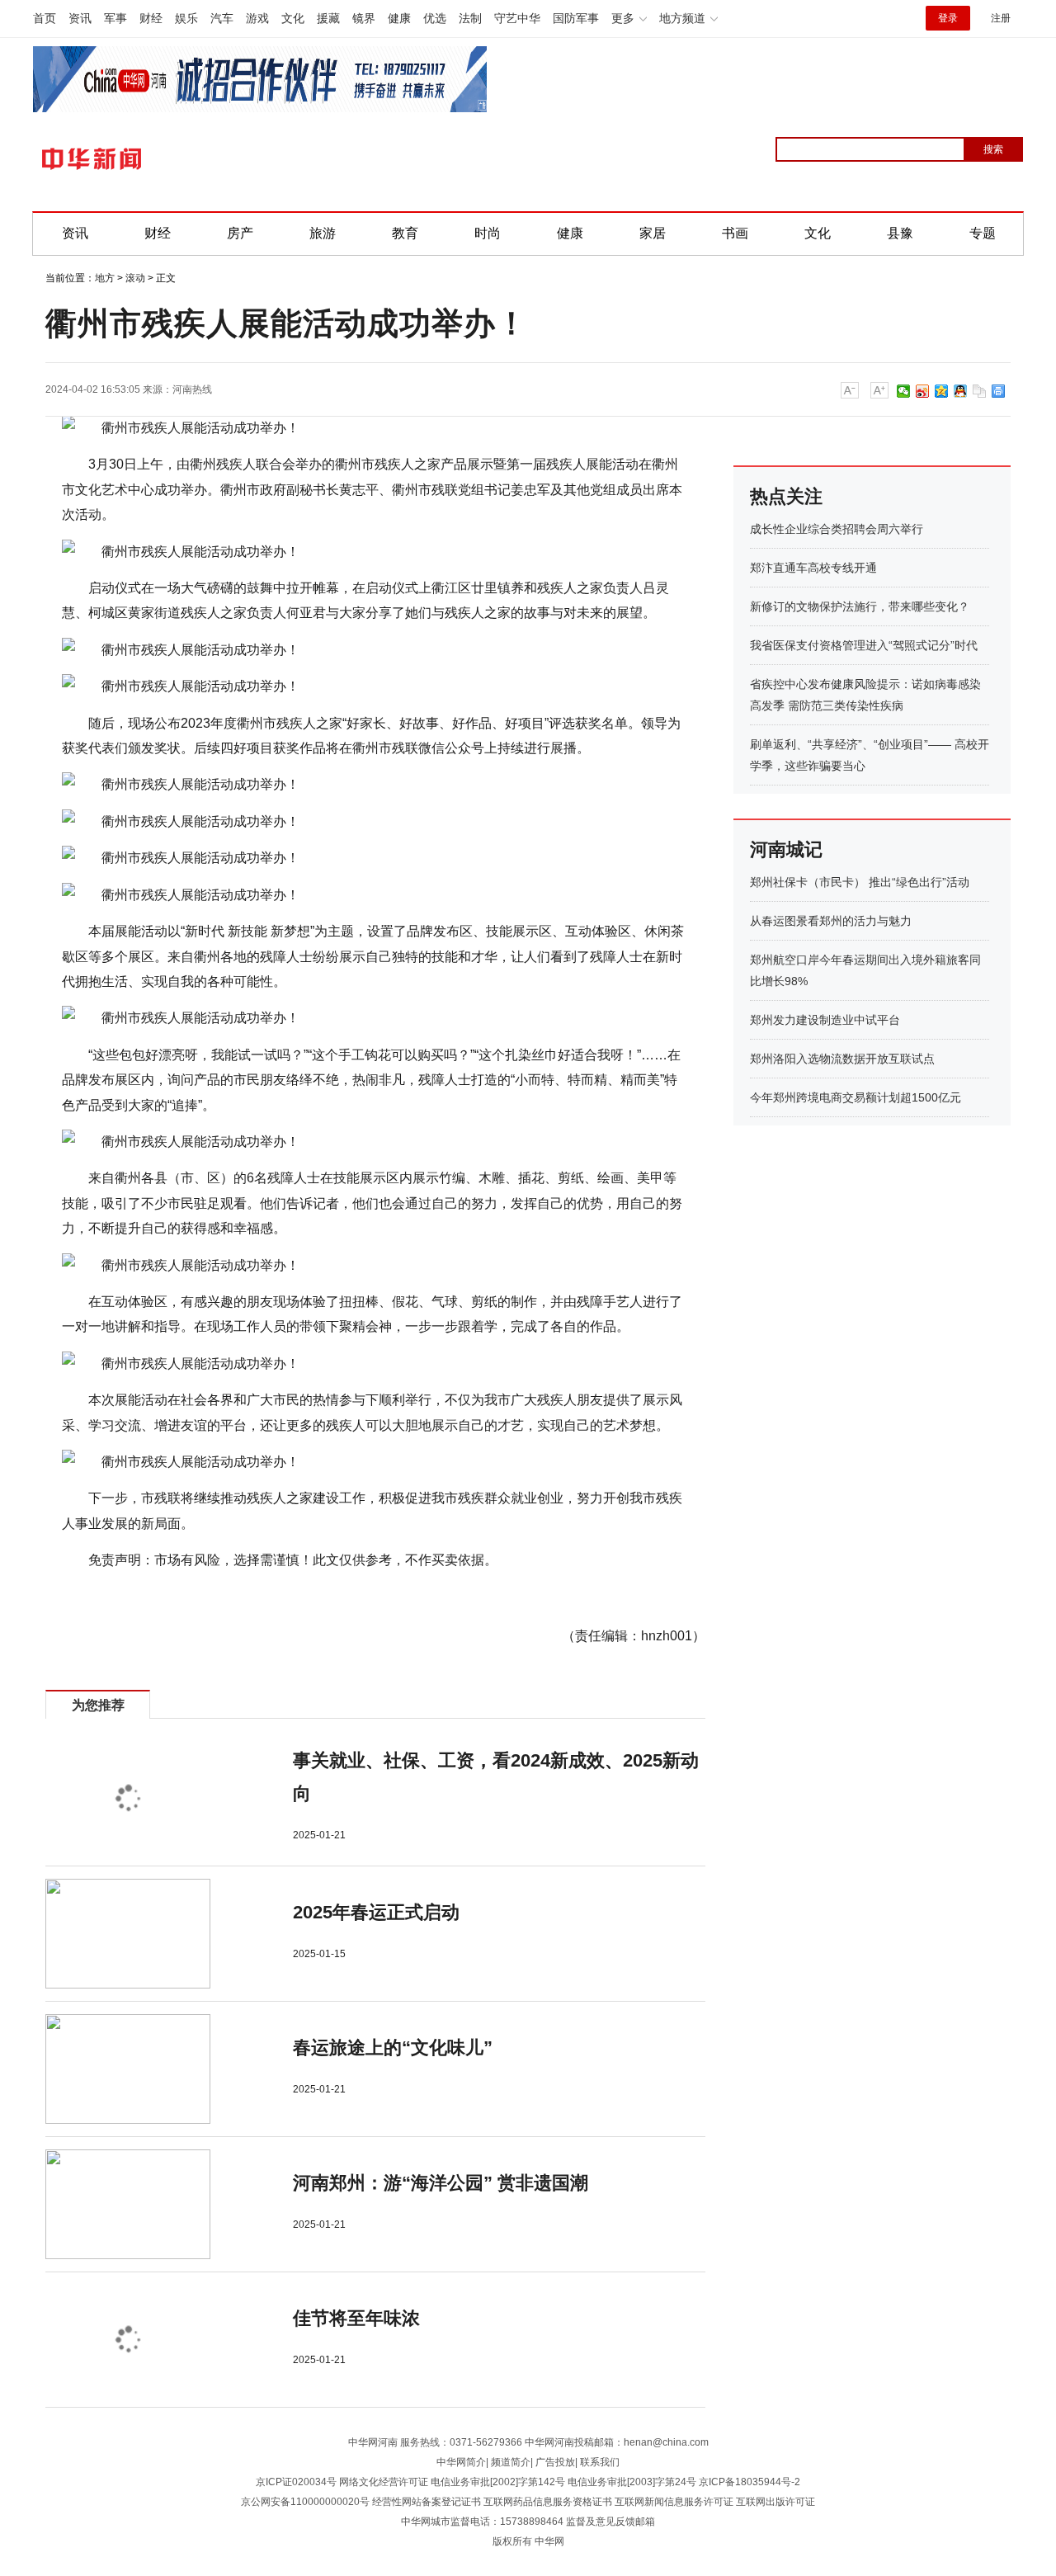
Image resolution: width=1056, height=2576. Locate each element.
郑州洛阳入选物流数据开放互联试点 (842, 1059)
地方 (105, 278)
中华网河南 (373, 2442)
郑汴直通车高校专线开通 (813, 568)
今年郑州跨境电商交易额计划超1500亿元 (856, 1097)
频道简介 (511, 2462)
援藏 (328, 18)
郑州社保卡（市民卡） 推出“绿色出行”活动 (860, 882)
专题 (983, 233)
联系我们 (600, 2462)
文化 (293, 18)
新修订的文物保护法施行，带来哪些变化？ (860, 606)
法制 (470, 18)
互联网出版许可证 (775, 2502)
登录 (948, 18)
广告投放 (555, 2462)
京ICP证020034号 (296, 2482)
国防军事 (576, 18)
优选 (435, 18)
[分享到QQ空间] (942, 391)
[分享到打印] (999, 391)
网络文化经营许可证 (384, 2482)
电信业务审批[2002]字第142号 (498, 2482)
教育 (405, 233)
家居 (653, 233)
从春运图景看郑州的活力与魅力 (831, 921)
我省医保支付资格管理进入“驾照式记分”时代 (864, 645)
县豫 (900, 233)
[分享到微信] (904, 391)
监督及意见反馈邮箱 (610, 2522)
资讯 (80, 18)
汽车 (222, 18)
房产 (240, 233)
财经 (151, 18)
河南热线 (192, 389)
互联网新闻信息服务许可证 (674, 2502)
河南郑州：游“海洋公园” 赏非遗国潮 (441, 2183)
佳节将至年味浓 (356, 2318)
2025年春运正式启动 (376, 1912)
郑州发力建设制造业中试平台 (825, 1020)
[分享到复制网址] (980, 391)
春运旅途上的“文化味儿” (393, 2048)
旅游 (323, 233)
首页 (45, 18)
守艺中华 (517, 18)
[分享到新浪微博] (923, 391)
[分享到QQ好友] (961, 391)
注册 (1001, 18)
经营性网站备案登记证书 (427, 2502)
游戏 (257, 18)
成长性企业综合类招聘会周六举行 (837, 529)
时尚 (488, 233)
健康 (399, 18)
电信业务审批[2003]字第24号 (632, 2482)
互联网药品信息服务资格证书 (548, 2502)
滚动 (135, 278)
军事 (115, 18)
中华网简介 (461, 2462)
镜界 (364, 18)
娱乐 (186, 18)
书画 (735, 233)
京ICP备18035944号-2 (750, 2482)
